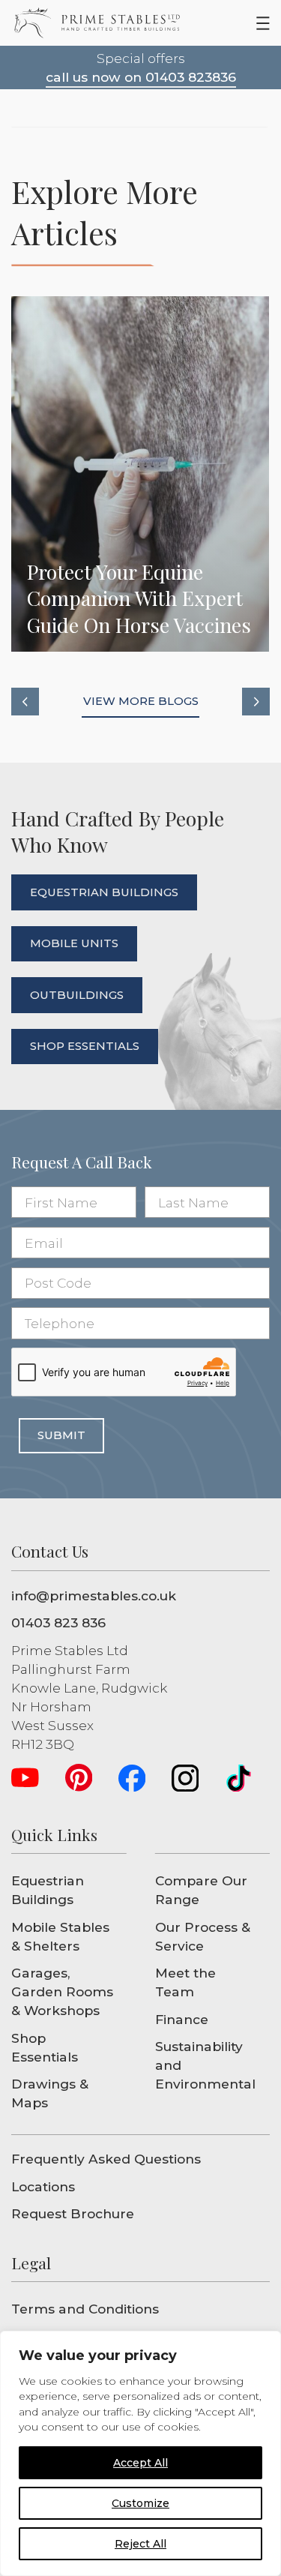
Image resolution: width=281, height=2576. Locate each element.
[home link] (97, 23)
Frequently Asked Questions (106, 2159)
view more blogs (141, 701)
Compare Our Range (201, 1890)
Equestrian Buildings (48, 1890)
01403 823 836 (58, 1622)
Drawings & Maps (50, 2093)
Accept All (140, 2463)
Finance (182, 2019)
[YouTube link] (25, 1778)
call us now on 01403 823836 (141, 77)
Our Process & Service (203, 1936)
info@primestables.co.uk (94, 1595)
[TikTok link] (239, 1778)
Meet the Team (185, 1982)
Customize (140, 2503)
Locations (43, 2186)
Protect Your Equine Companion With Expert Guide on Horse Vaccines (140, 474)
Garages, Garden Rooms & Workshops (62, 1991)
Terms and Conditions (85, 2309)
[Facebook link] (132, 1778)
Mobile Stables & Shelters (60, 1936)
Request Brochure (73, 2213)
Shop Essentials (45, 2047)
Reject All (140, 2544)
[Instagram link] (185, 1778)
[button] (25, 702)
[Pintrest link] (79, 1778)
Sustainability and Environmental (205, 2065)
